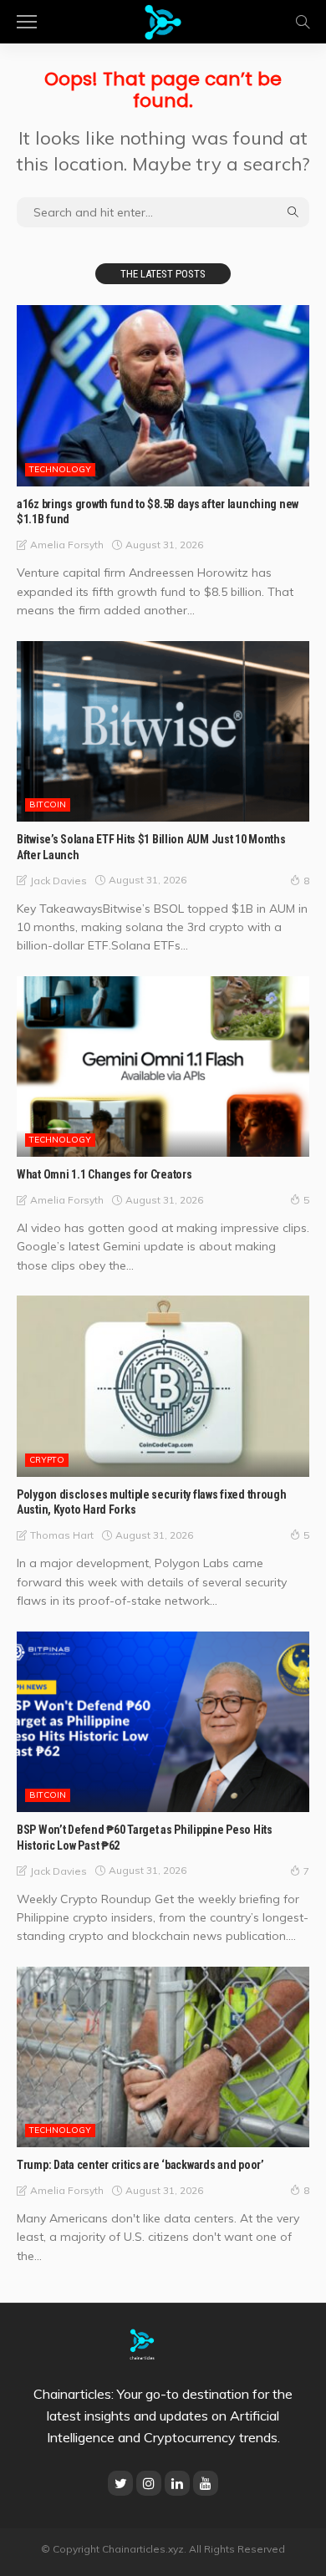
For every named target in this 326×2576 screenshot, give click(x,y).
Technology (60, 469)
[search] (303, 22)
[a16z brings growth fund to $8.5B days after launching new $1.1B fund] (163, 395)
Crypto (47, 1460)
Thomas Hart (62, 1535)
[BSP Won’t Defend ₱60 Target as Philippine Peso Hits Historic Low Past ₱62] (163, 1722)
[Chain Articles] (163, 20)
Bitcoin (48, 804)
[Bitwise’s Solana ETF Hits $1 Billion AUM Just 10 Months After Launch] (163, 731)
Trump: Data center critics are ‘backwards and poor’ (140, 2165)
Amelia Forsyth (67, 545)
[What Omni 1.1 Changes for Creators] (163, 1067)
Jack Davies (59, 881)
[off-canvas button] (27, 22)
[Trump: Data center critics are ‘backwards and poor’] (163, 2057)
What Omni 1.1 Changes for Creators (104, 1174)
